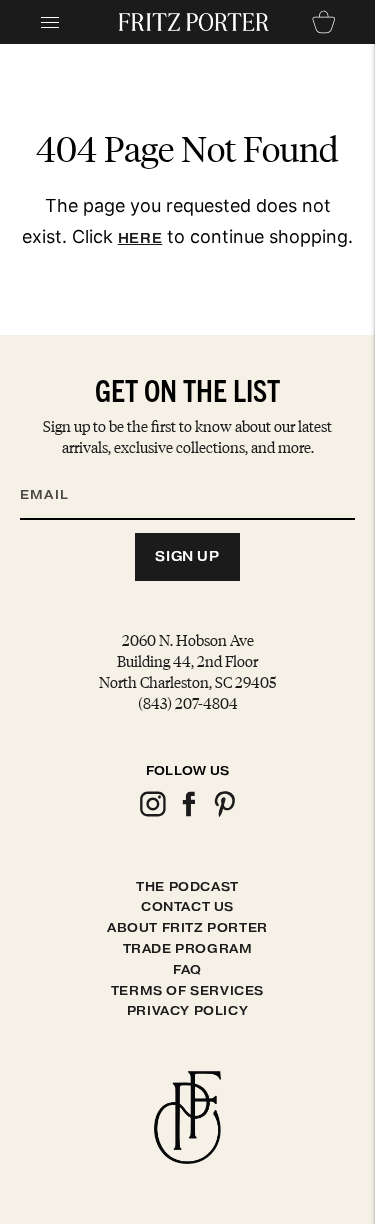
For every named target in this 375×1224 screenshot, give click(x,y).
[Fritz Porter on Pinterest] (224, 813)
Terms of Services (187, 990)
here (140, 238)
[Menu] (50, 22)
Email (57, 471)
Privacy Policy (187, 1010)
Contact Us (187, 906)
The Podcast (187, 886)
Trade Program (188, 948)
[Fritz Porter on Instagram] (152, 813)
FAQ (187, 969)
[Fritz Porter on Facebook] (188, 813)
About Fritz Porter (187, 927)
